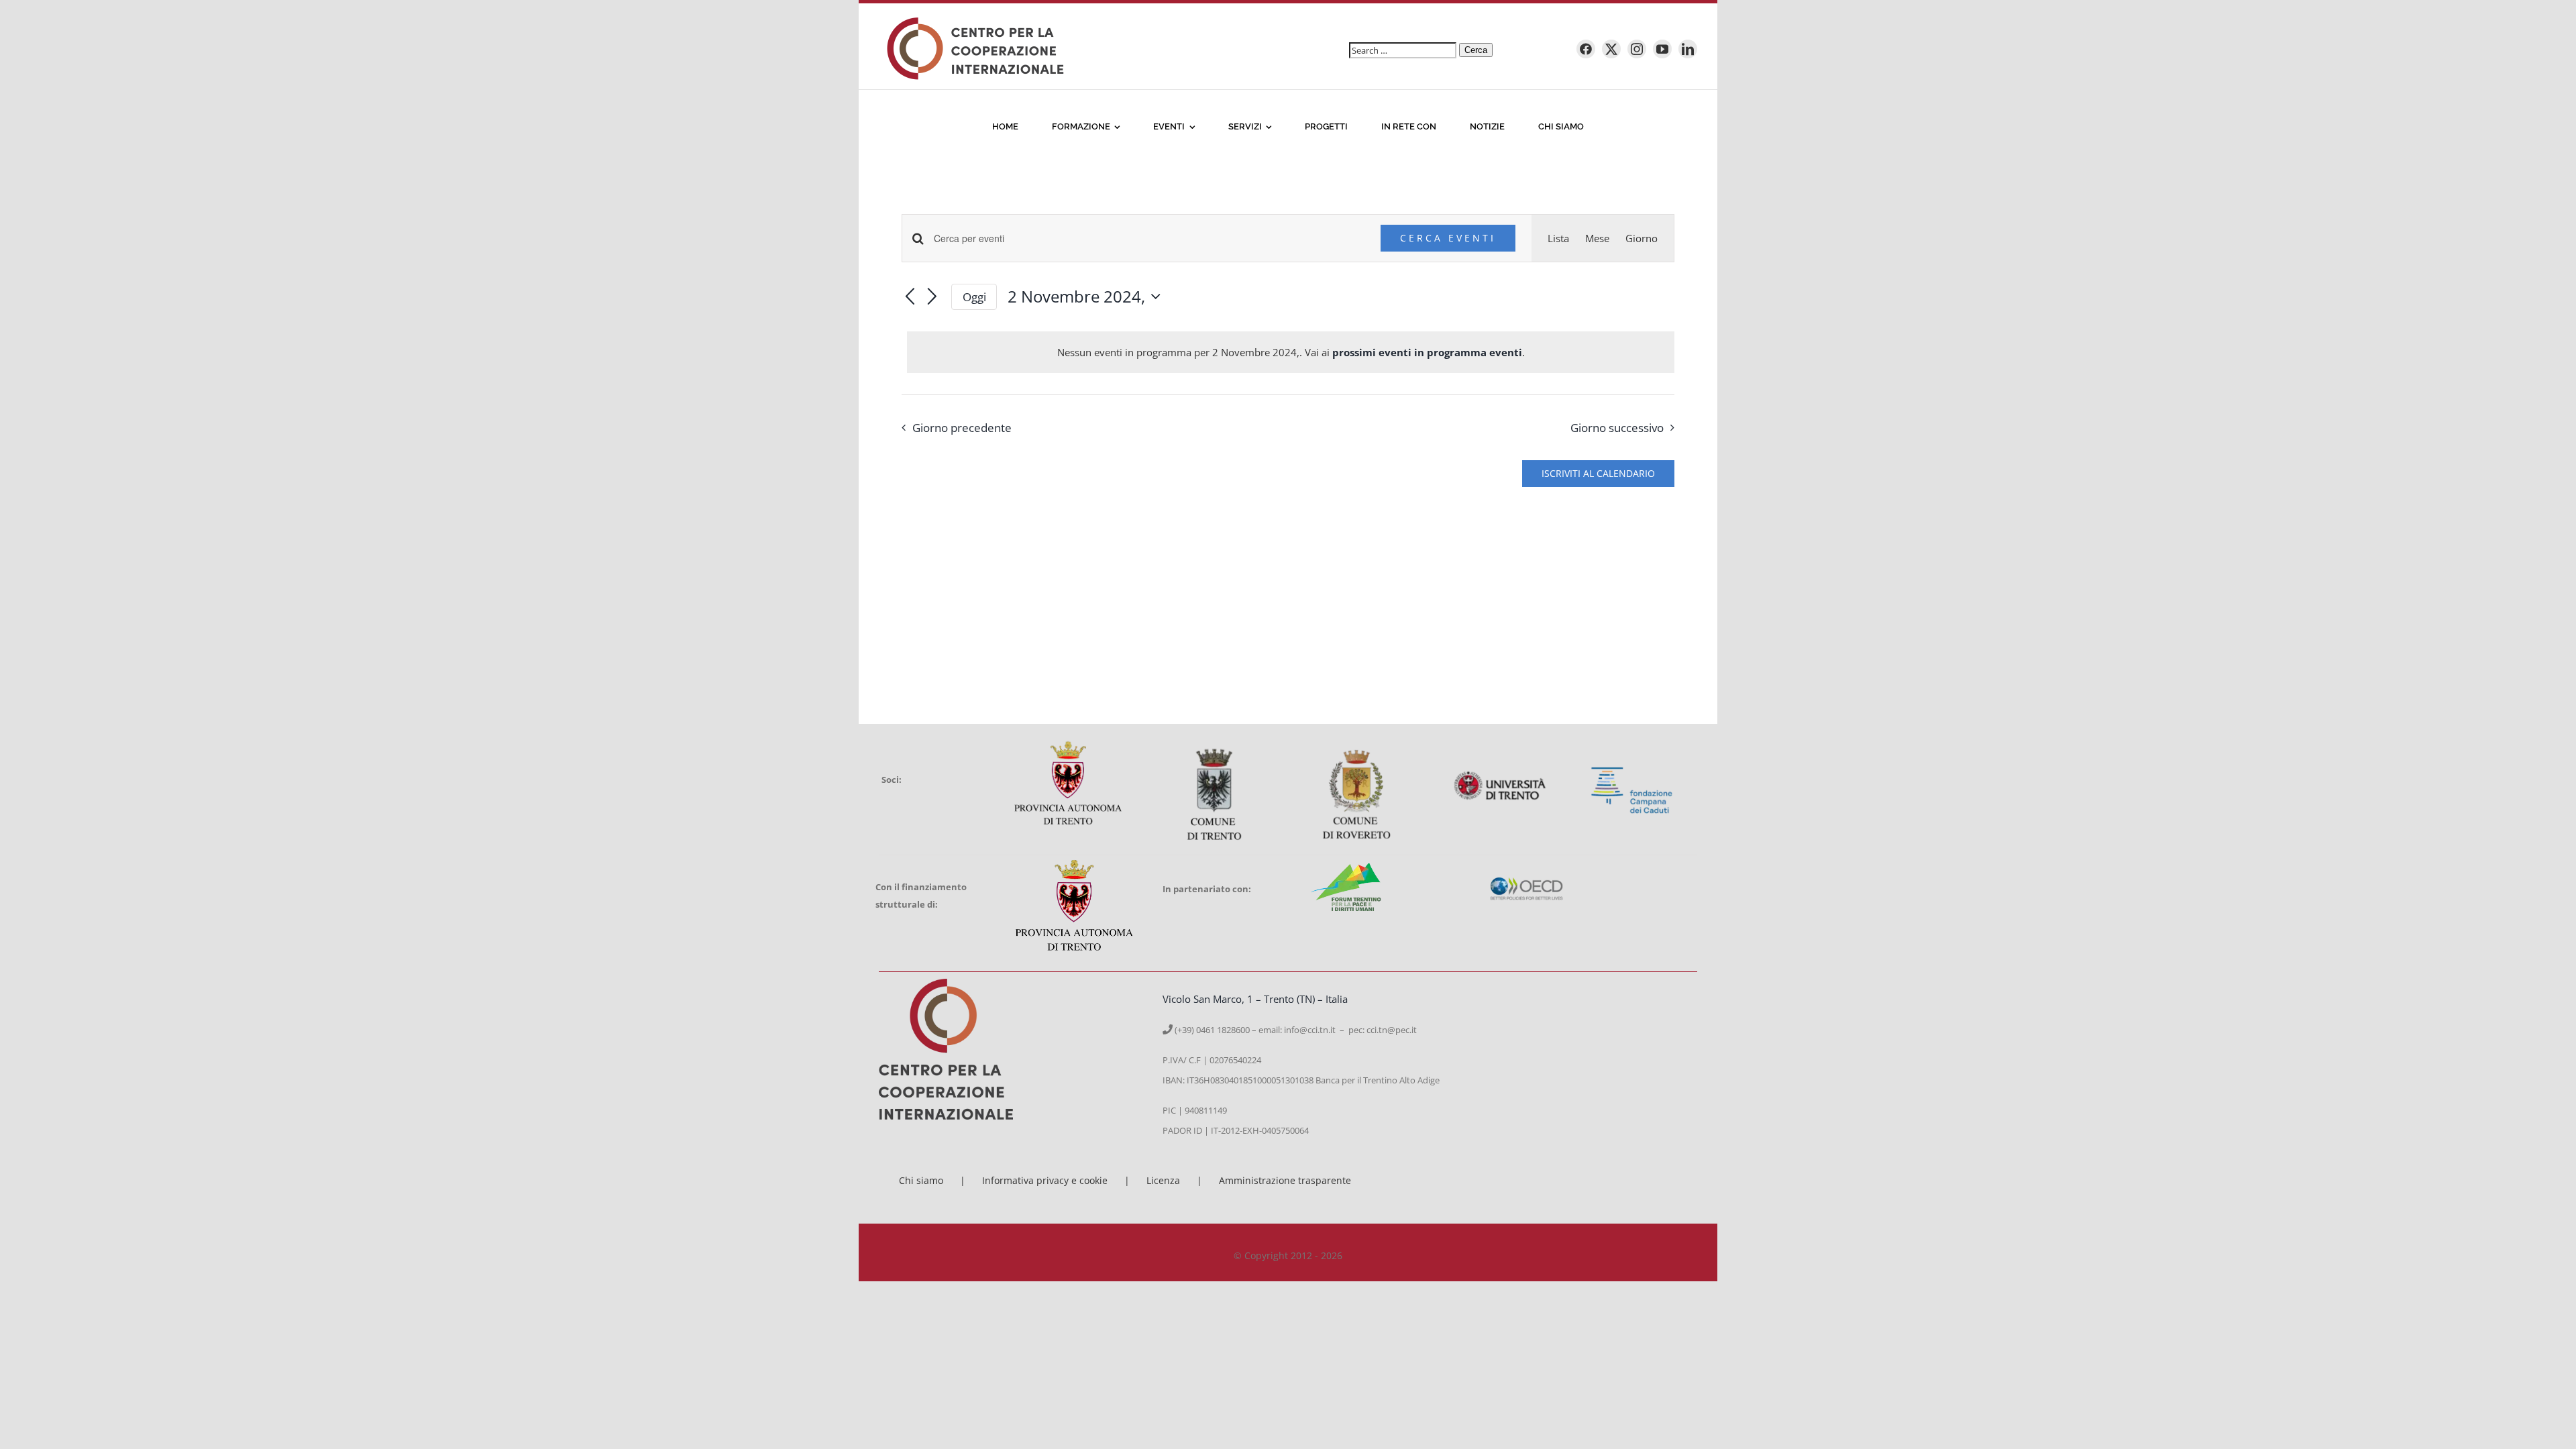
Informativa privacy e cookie (1045, 1180)
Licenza (1163, 1180)
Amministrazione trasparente (1285, 1180)
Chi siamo (921, 1180)
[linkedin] (1688, 49)
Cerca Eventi (1448, 238)
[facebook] (1586, 49)
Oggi (974, 297)
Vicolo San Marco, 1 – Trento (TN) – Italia (1255, 999)
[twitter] (1611, 49)
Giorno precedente (962, 428)
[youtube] (1662, 49)
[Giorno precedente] (910, 298)
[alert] (1291, 352)
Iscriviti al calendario (1598, 474)
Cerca (1476, 50)
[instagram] (1637, 49)
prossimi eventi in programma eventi (1427, 352)
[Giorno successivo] (932, 298)
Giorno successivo (1617, 428)
